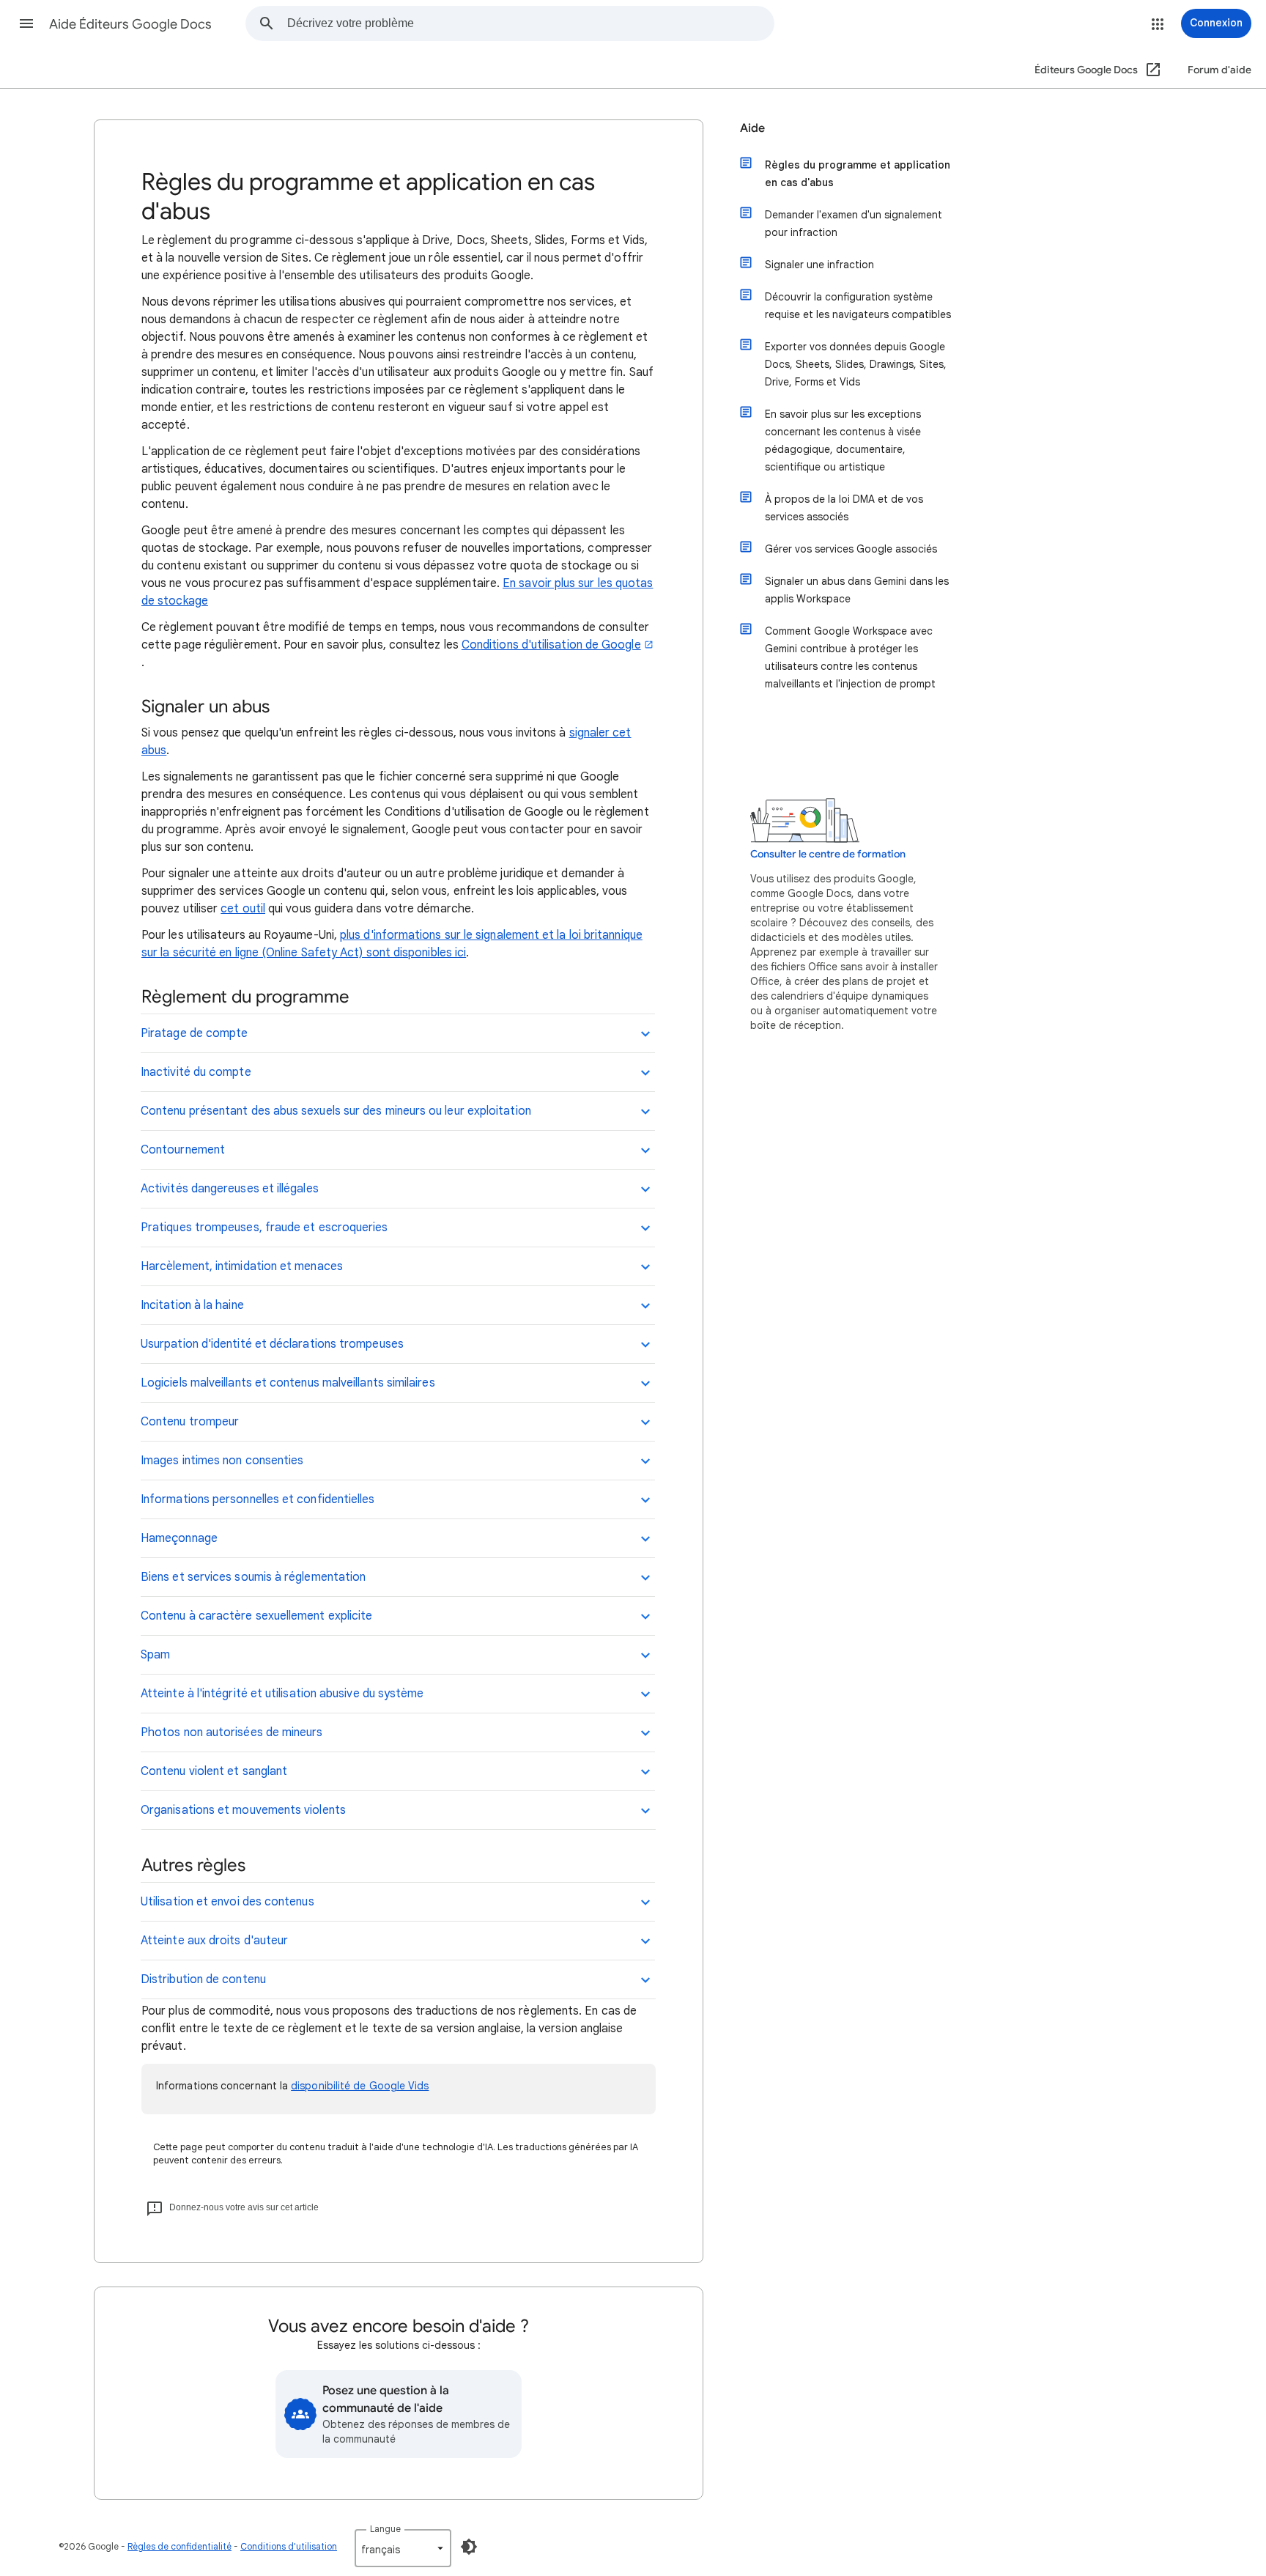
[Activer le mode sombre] (469, 2547)
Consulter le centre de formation (828, 854)
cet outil (243, 909)
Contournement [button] (183, 1150)
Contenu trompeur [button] (190, 1422)
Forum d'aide (1219, 70)
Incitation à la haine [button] (192, 1305)
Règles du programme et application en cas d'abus (858, 174)
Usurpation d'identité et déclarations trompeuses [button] (272, 1344)
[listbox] (403, 2548)
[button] (26, 23)
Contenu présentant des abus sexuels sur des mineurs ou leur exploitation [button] (336, 1111)
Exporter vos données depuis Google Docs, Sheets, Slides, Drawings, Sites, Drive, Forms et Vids (856, 364)
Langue (385, 2529)
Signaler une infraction (819, 265)
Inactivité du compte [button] (196, 1072)
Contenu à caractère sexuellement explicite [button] (256, 1616)
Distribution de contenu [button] (203, 1979)
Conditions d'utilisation (289, 2546)
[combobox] (530, 23)
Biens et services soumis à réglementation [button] (253, 1577)
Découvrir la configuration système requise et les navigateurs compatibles (858, 306)
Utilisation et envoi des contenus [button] (227, 1902)
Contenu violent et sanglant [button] (214, 1771)
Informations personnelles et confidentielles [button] (258, 1499)
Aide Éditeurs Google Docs (130, 24)
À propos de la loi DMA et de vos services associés (844, 508)
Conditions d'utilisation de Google (551, 645)
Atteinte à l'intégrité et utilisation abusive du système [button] (282, 1694)
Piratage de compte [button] (194, 1033)
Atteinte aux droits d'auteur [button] (214, 1941)
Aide (752, 128)
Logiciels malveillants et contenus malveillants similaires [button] (288, 1383)
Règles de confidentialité (179, 2546)
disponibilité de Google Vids (360, 2086)
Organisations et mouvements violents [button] (243, 1810)
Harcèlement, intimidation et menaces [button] (242, 1266)
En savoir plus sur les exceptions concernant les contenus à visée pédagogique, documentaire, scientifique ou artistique (843, 440)
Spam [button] (155, 1655)
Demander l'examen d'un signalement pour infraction (854, 224)
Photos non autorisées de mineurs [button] (232, 1732)
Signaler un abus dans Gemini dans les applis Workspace (857, 590)
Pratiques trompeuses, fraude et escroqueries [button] (264, 1228)
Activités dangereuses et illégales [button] (230, 1189)
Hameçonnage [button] (179, 1538)
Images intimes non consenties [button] (222, 1461)
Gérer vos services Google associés (851, 549)
